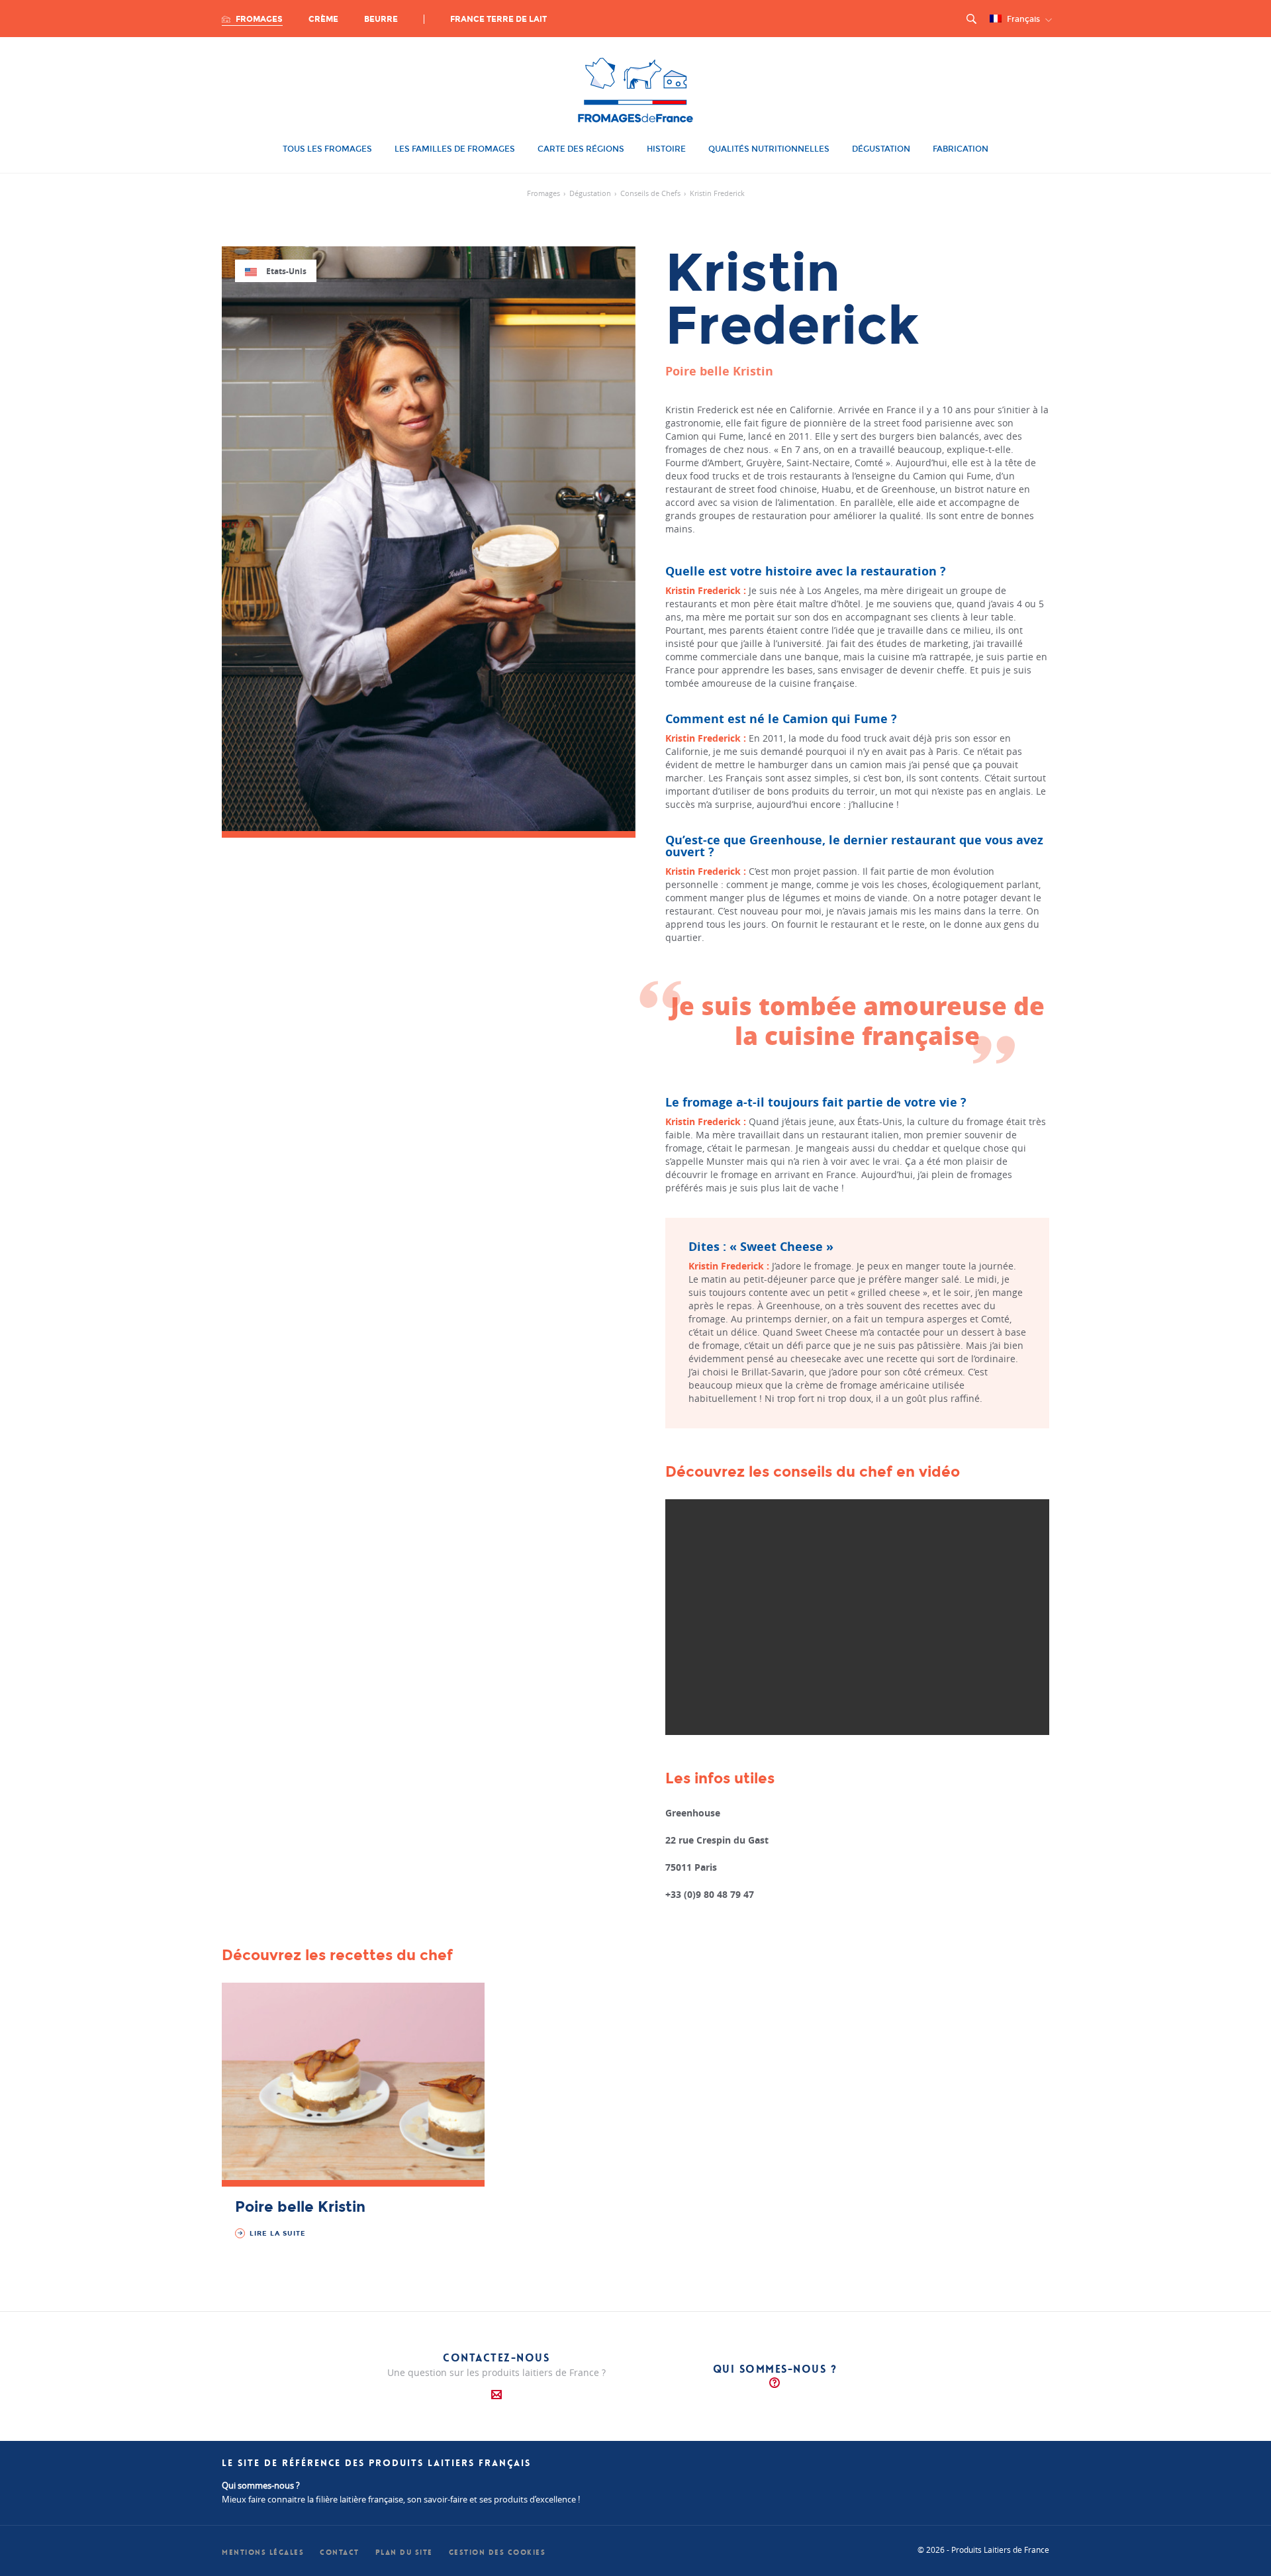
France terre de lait (498, 19)
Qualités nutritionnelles (769, 149)
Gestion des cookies (497, 2552)
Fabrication (961, 149)
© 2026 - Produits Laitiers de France (983, 2550)
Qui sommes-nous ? (775, 2369)
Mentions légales (263, 2552)
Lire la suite (276, 2234)
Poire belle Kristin (300, 2207)
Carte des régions (581, 149)
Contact (340, 2552)
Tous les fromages (327, 149)
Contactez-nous (496, 2358)
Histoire (666, 149)
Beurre (381, 19)
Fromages (258, 19)
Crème (323, 19)
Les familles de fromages (455, 149)
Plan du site (404, 2552)
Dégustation (881, 149)
